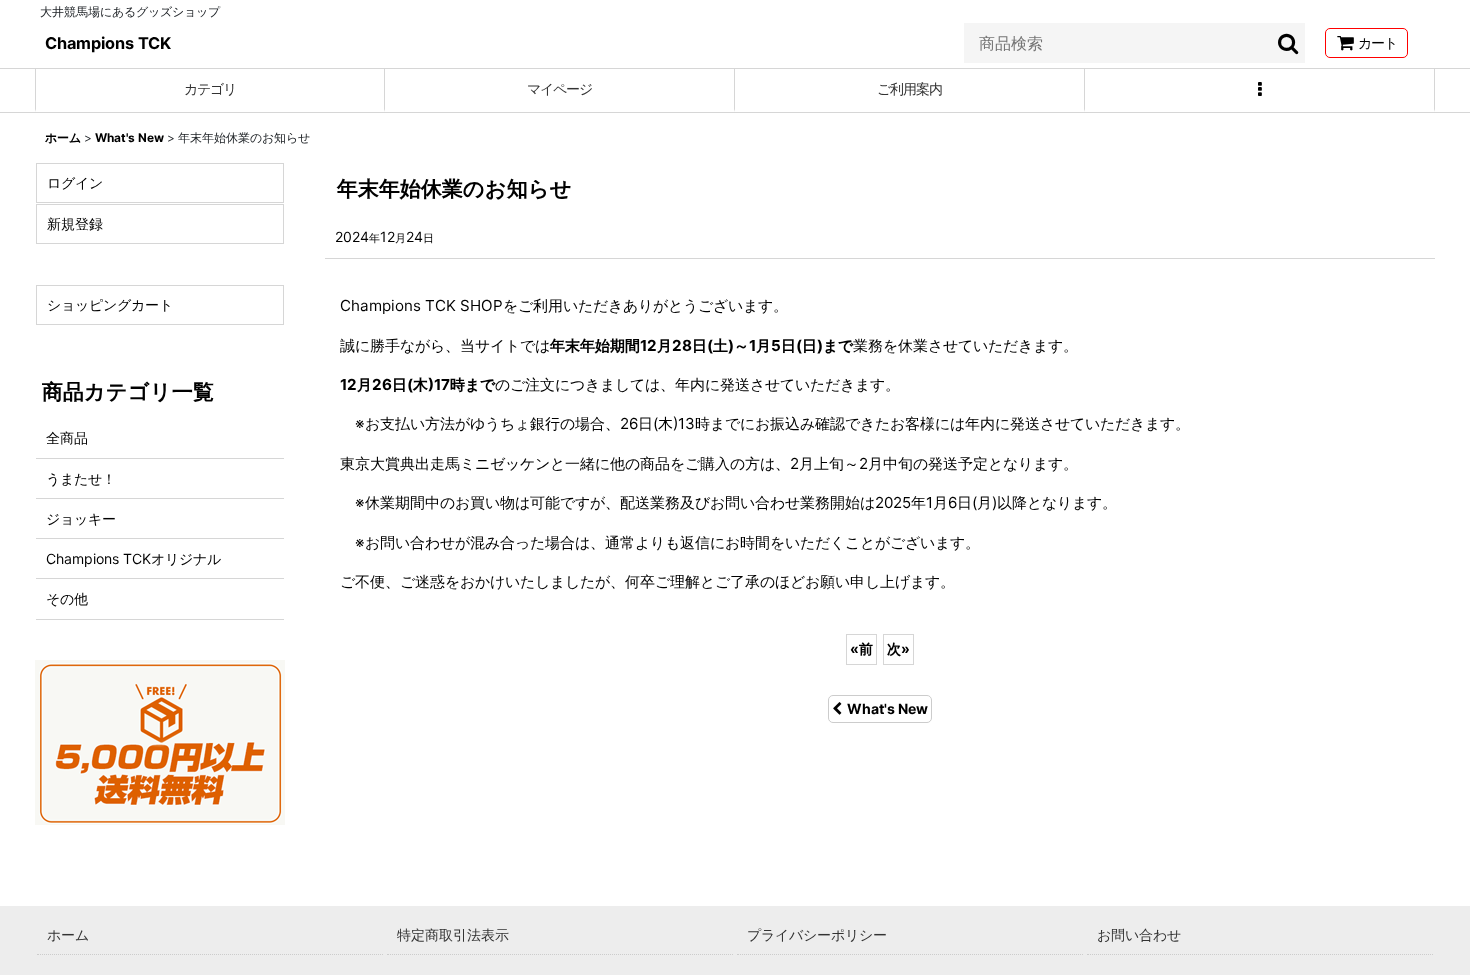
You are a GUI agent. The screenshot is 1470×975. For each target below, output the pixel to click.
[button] (1260, 90)
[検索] (1289, 43)
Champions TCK (108, 43)
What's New (887, 708)
